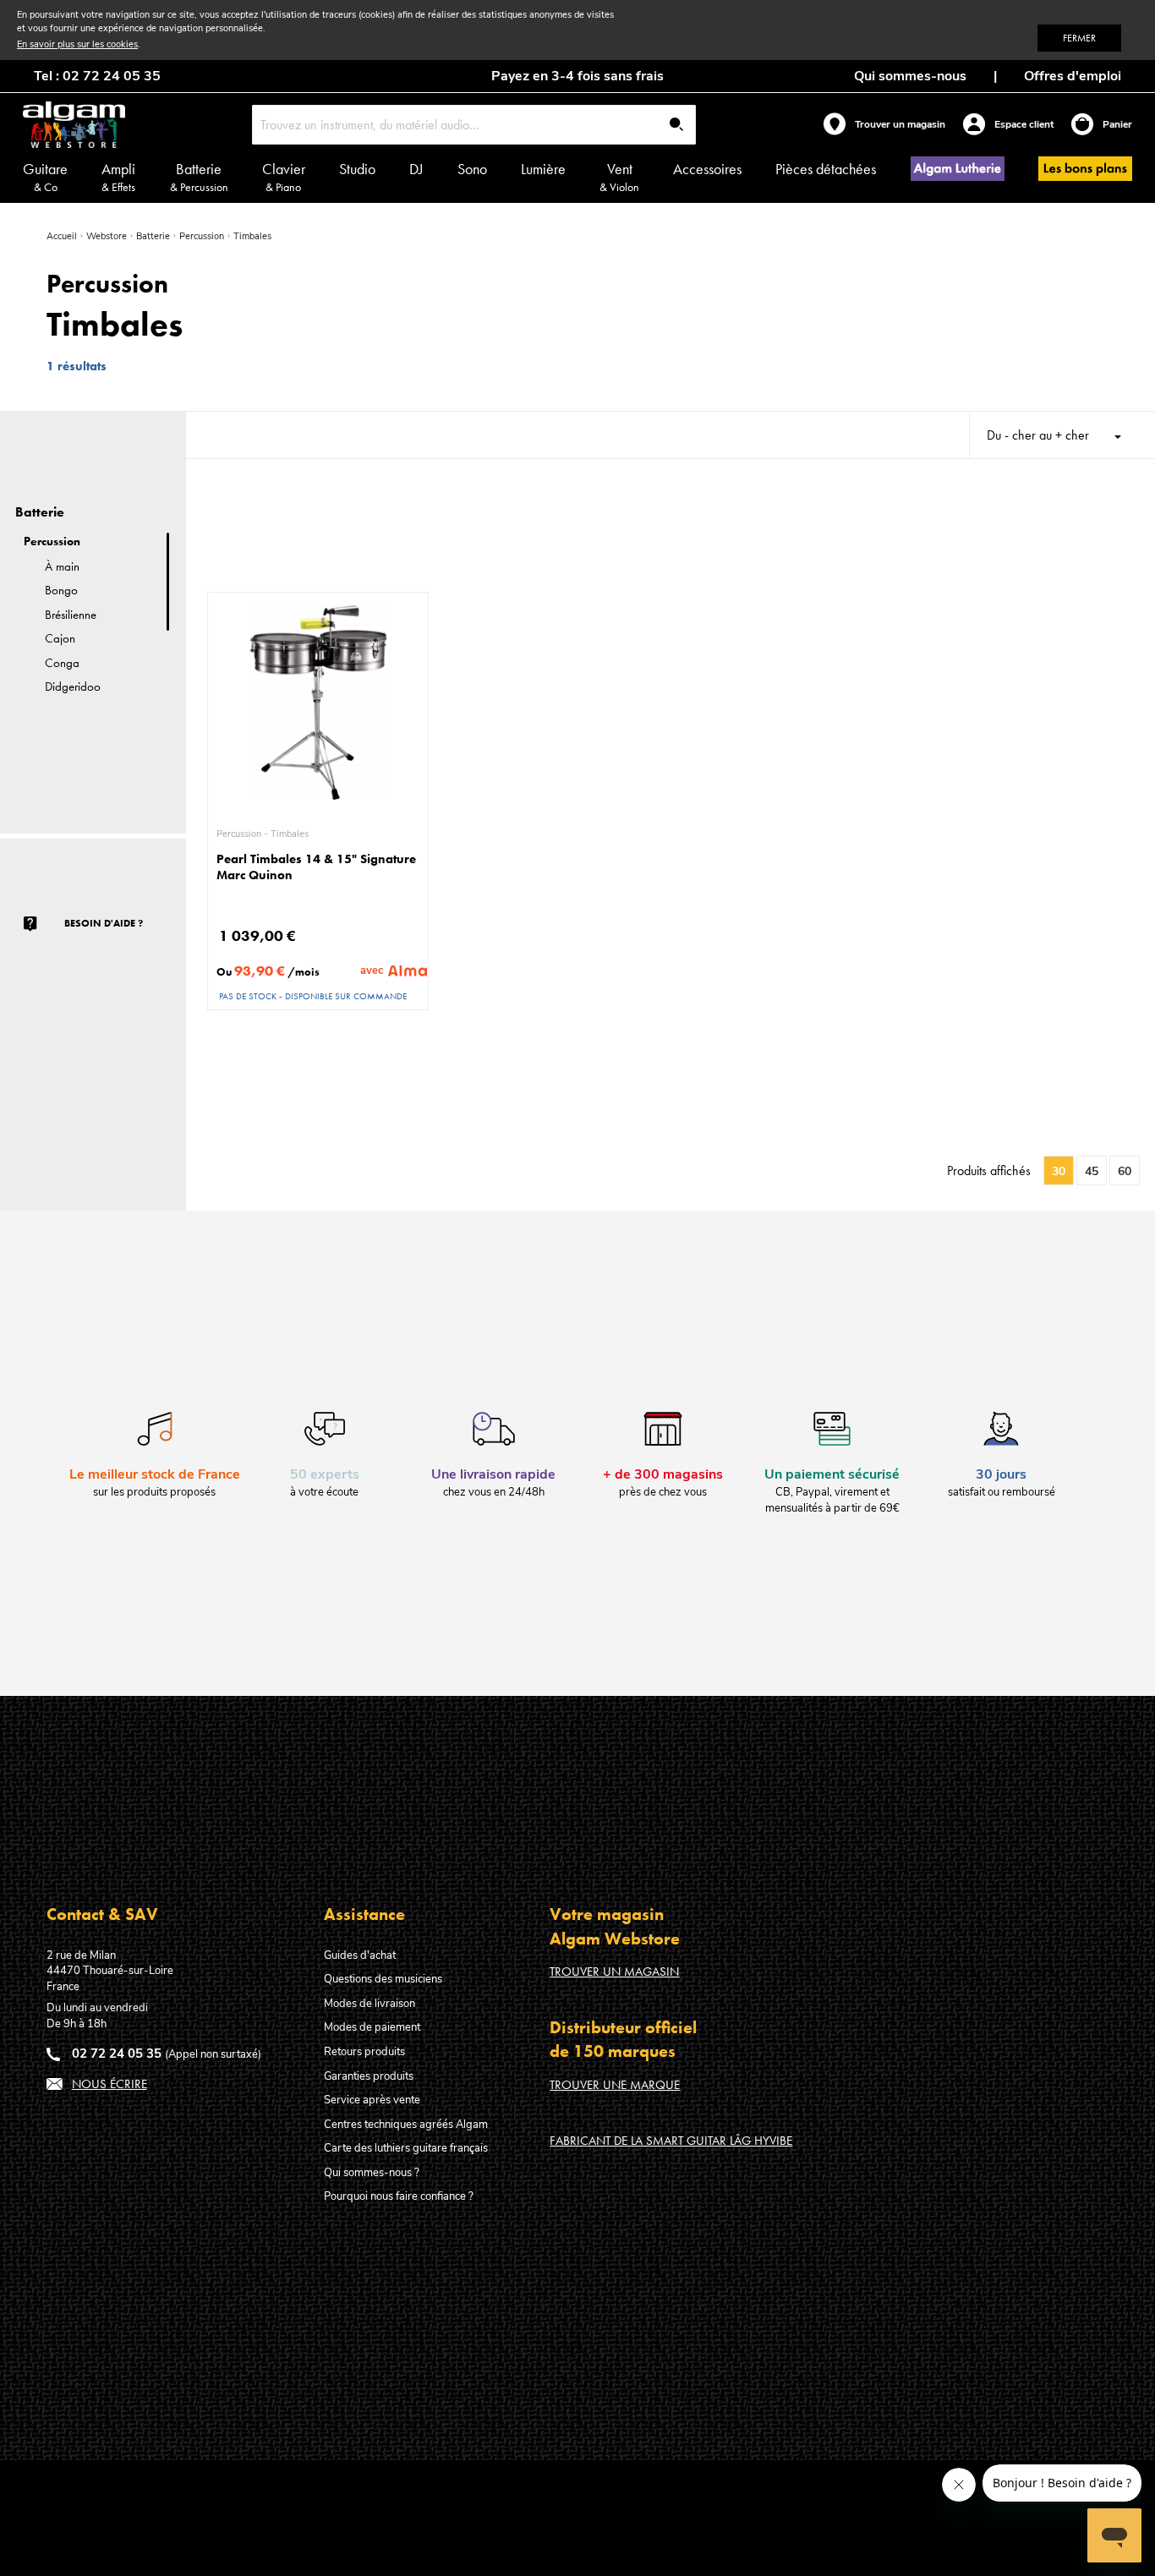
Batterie (199, 177)
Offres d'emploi (1073, 76)
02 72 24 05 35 (117, 2054)
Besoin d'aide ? (104, 923)
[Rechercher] (676, 126)
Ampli (118, 177)
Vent (619, 177)
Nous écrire (109, 2084)
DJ (416, 169)
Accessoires (707, 169)
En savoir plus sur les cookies (77, 44)
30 (1059, 1171)
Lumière (543, 169)
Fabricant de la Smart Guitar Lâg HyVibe (671, 2141)
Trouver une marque (615, 2085)
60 (1125, 1171)
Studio (357, 169)
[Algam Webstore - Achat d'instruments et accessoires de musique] (74, 125)
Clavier (284, 177)
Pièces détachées (826, 169)
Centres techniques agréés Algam (406, 2125)
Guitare (45, 177)
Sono (472, 169)
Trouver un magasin (614, 1972)
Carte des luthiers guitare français (406, 2148)
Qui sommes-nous (910, 76)
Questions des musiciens (383, 1979)
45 (1092, 1171)
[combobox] (474, 125)
